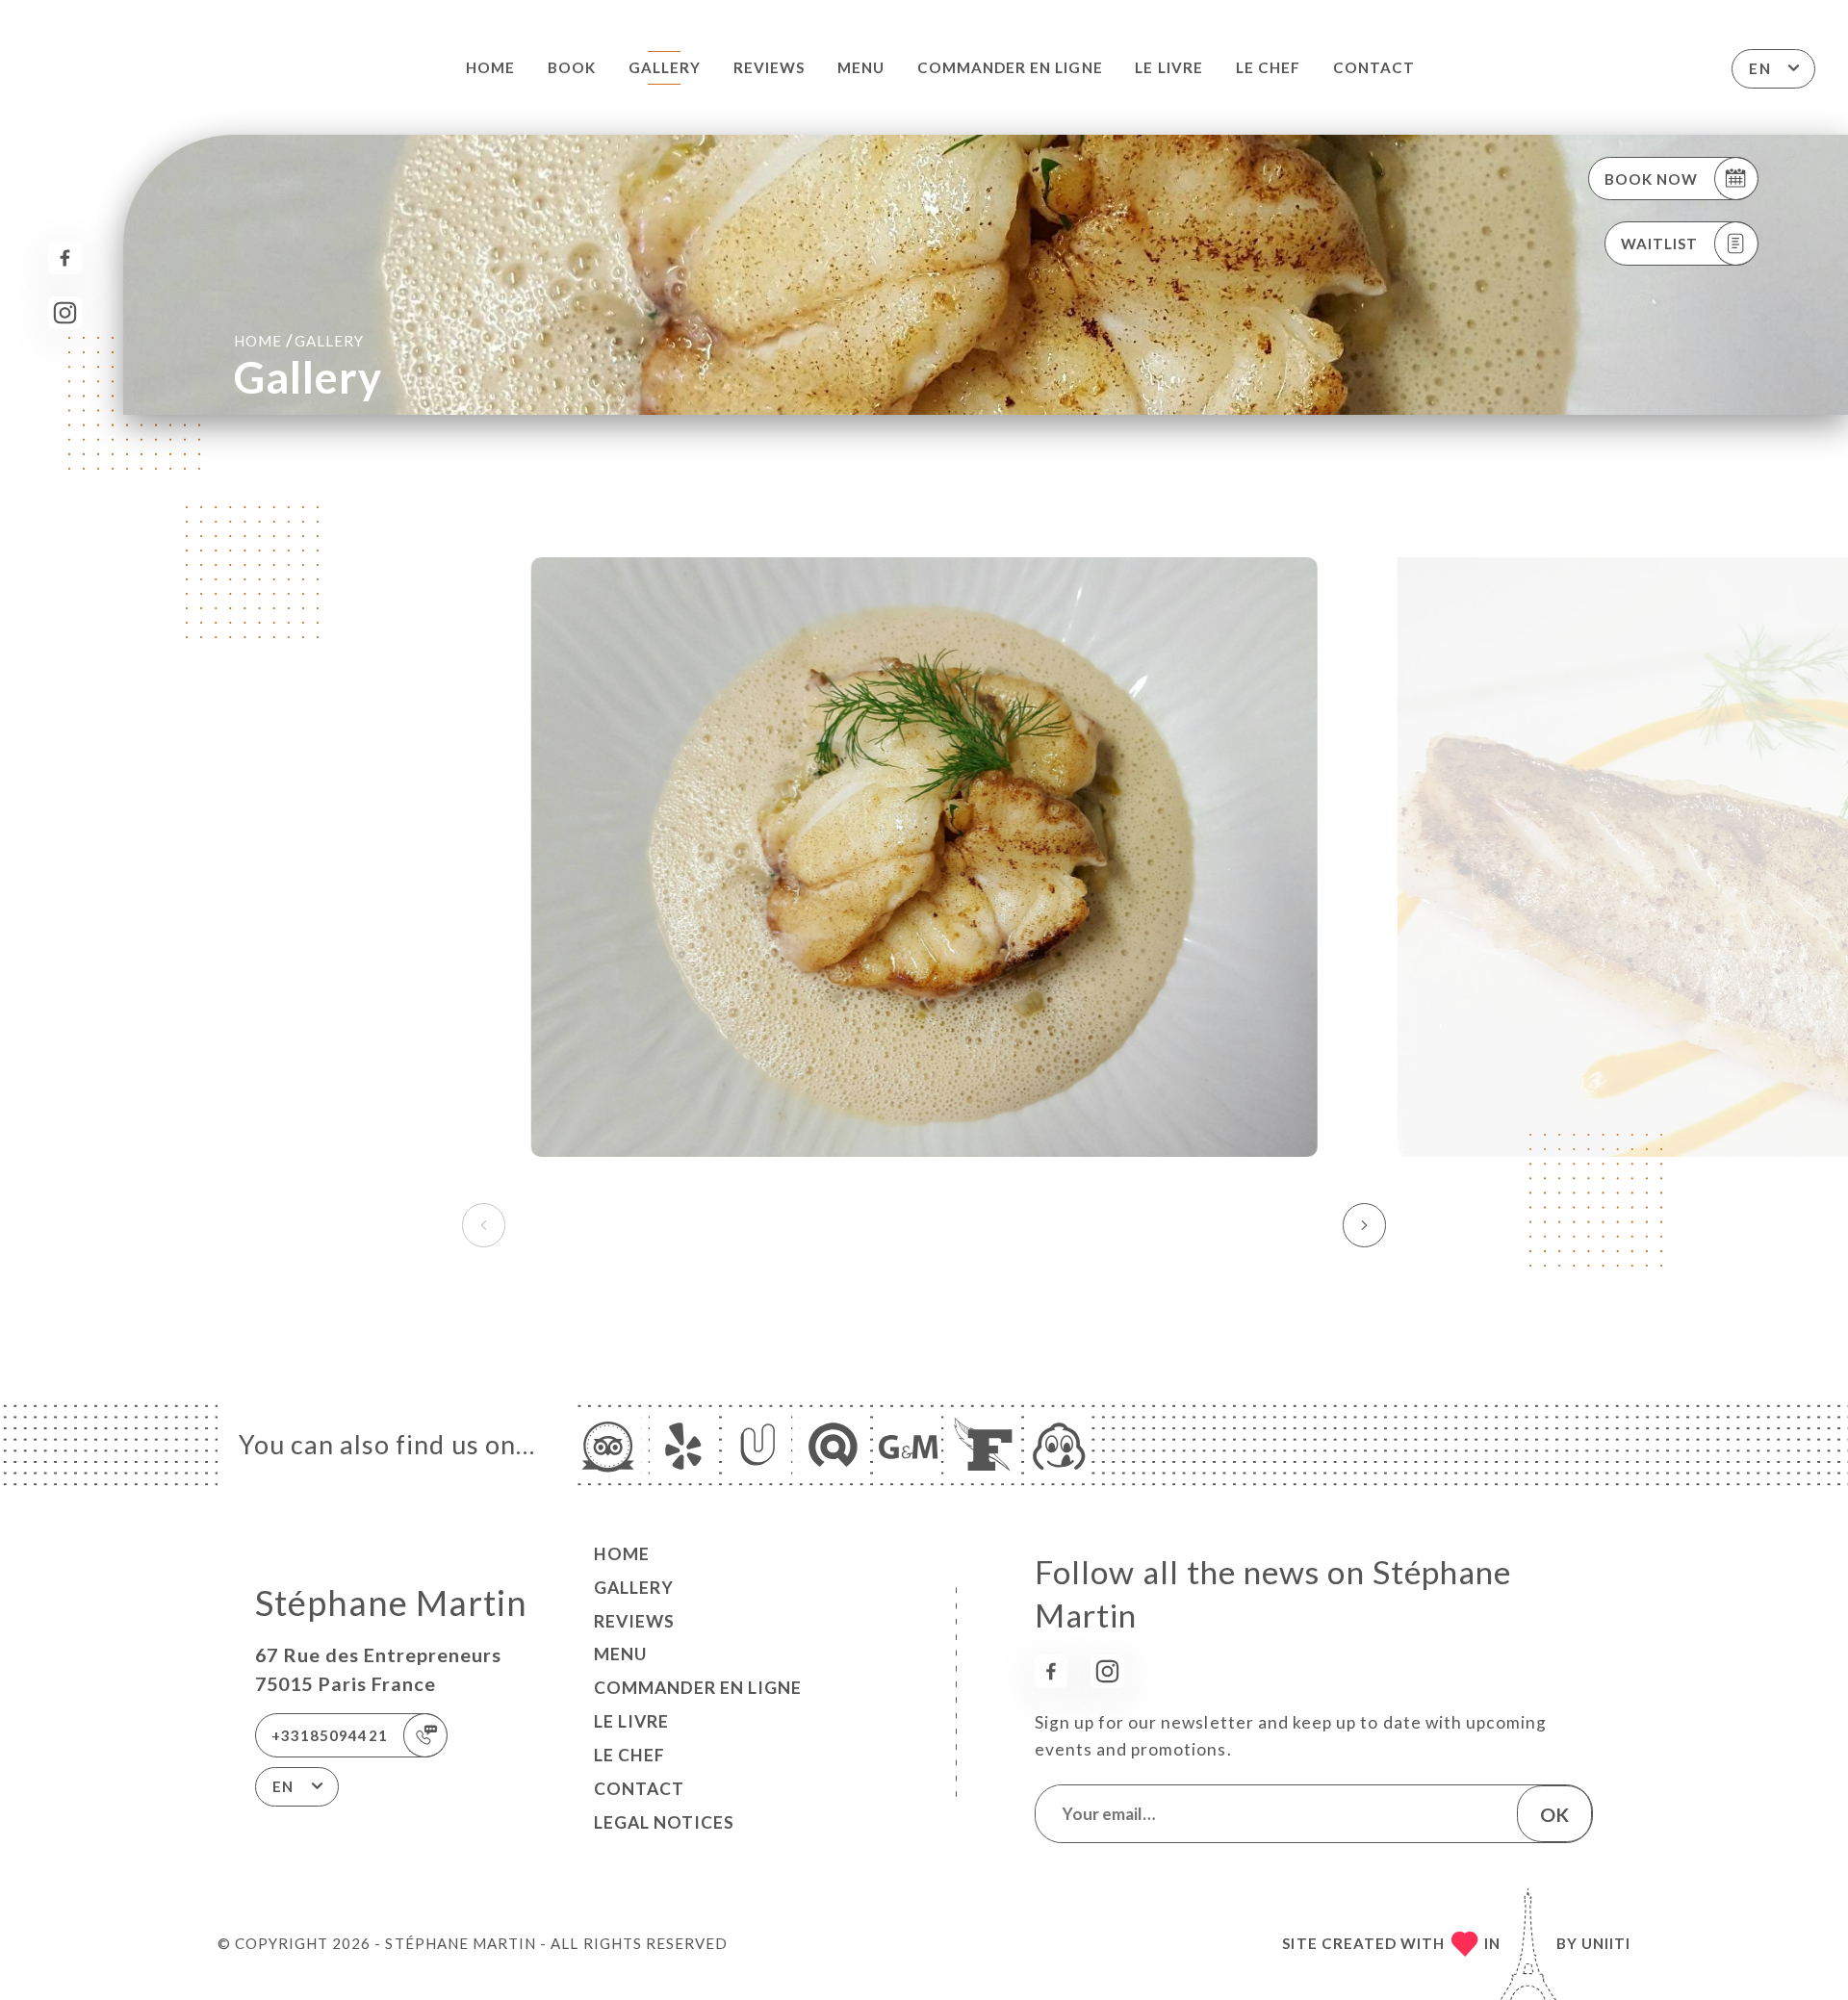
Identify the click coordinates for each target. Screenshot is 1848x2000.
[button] (1364, 1225)
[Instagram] (65, 313)
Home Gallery (299, 340)
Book (572, 67)
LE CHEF (1268, 67)
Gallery (665, 67)
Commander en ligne (1010, 67)
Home (490, 67)
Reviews (769, 67)
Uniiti (1606, 1943)
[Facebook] (65, 258)
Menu (861, 67)
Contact (1374, 67)
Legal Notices (664, 1822)
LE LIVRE (1168, 67)
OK (1554, 1814)
